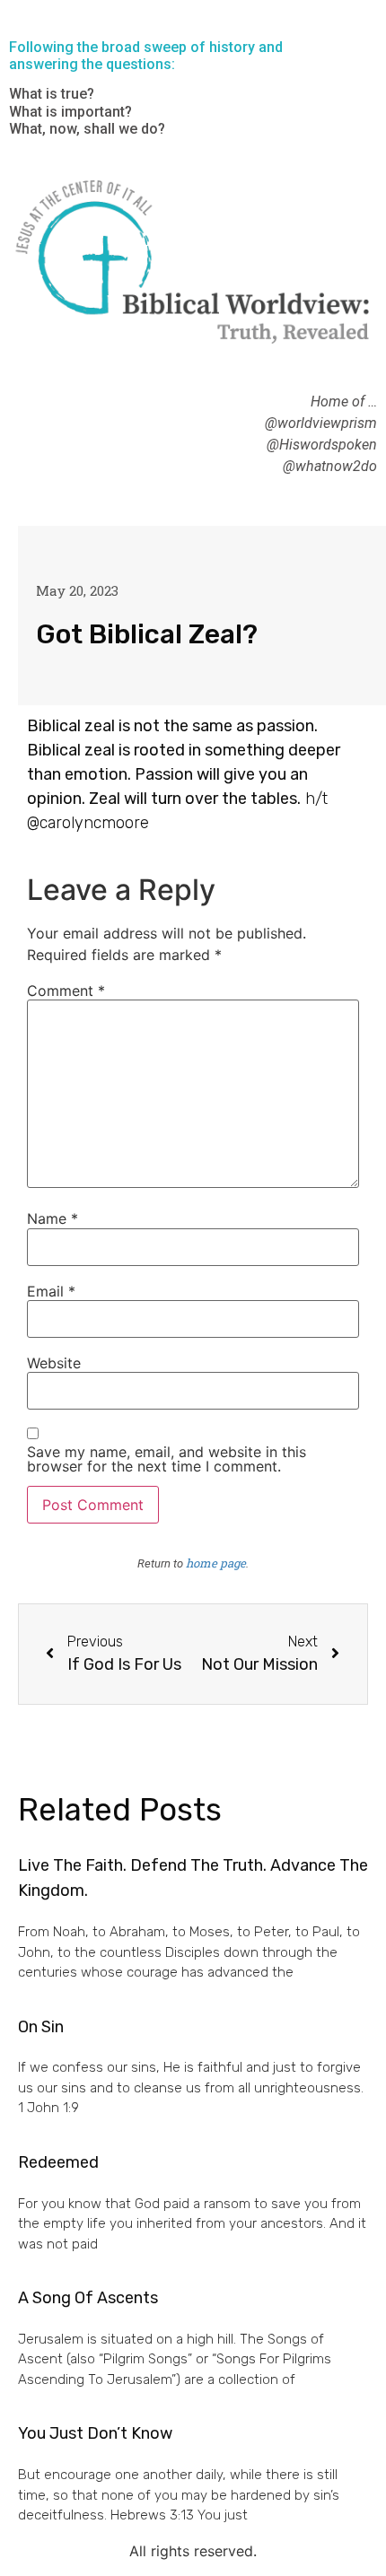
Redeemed (58, 2162)
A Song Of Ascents (88, 2298)
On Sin (41, 2027)
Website (54, 1363)
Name (53, 1218)
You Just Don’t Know (95, 2433)
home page (216, 1563)
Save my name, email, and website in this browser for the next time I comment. (167, 1459)
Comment (66, 991)
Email (51, 1291)
